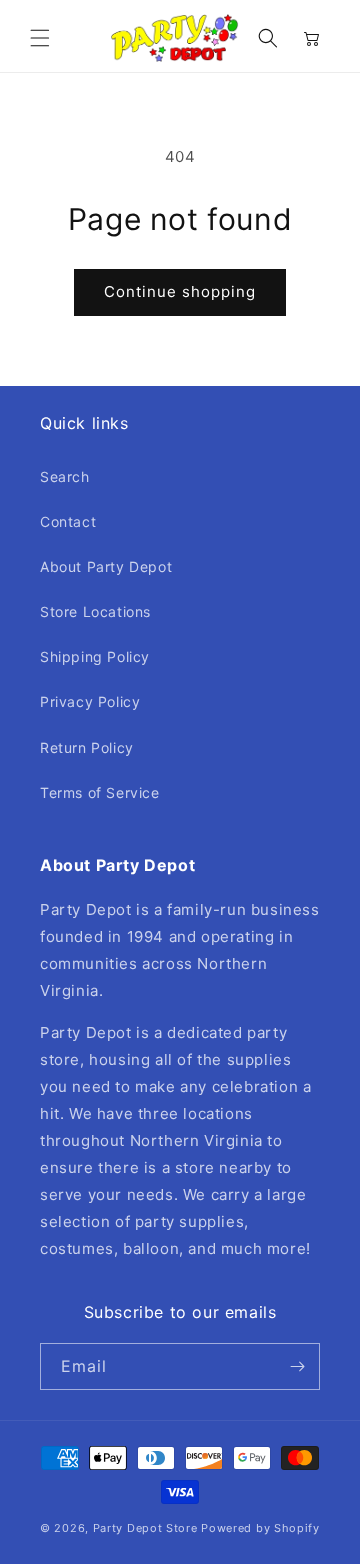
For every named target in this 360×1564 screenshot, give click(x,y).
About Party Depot (106, 566)
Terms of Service (100, 792)
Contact (68, 521)
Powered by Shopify (260, 1528)
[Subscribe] (297, 1366)
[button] (40, 38)
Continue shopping (180, 291)
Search (65, 476)
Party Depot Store (145, 1528)
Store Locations (95, 611)
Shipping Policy (95, 656)
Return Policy (87, 747)
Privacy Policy (90, 701)
